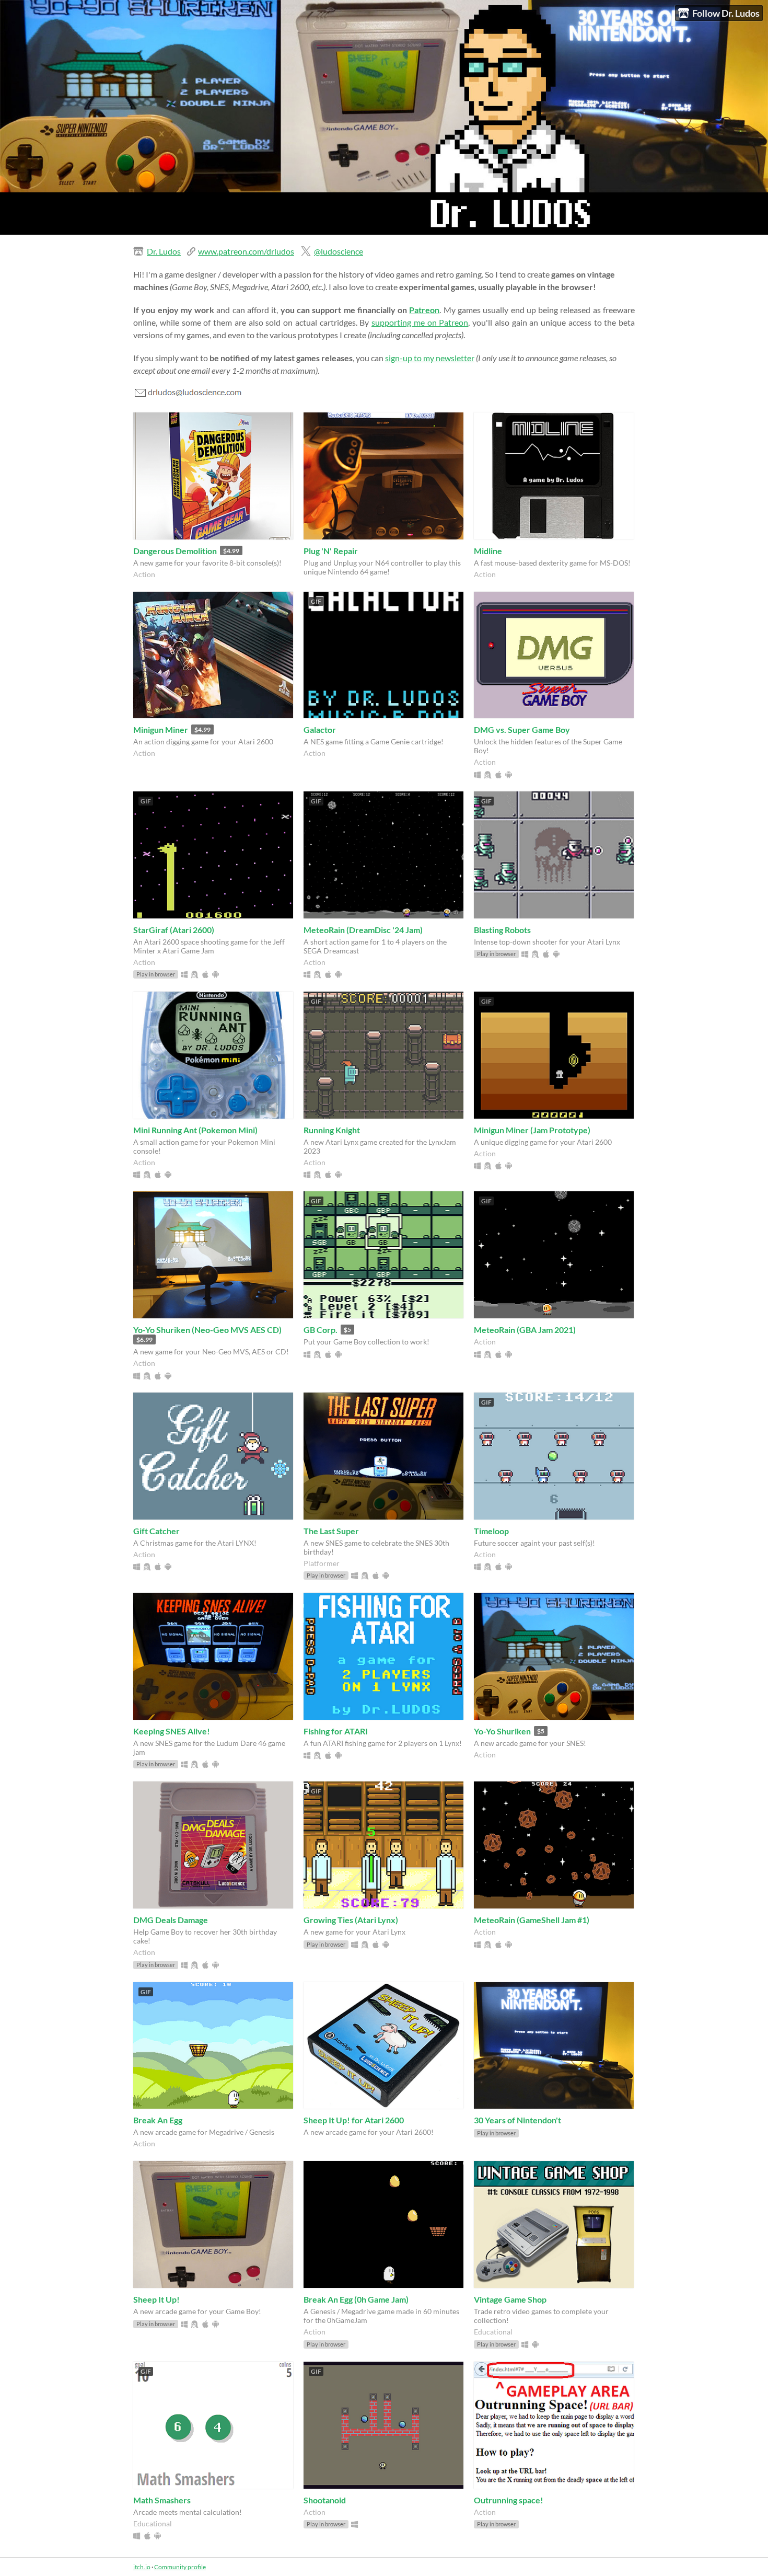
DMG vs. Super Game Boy (522, 729)
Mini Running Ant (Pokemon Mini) (195, 1130)
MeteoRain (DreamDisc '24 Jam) (363, 930)
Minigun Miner (161, 729)
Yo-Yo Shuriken (502, 1731)
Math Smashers (162, 2500)
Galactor (320, 729)
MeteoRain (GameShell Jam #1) (532, 1920)
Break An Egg (158, 2120)
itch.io (142, 2567)
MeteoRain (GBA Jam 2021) (525, 1330)
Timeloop (491, 1531)
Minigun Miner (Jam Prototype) (532, 1130)
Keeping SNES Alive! (172, 1731)
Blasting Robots (502, 930)
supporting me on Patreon (420, 322)
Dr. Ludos (164, 251)
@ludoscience (339, 251)
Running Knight (332, 1130)
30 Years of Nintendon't (517, 2120)
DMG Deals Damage (171, 1920)
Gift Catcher (156, 1531)
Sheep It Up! (156, 2299)
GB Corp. (321, 1330)
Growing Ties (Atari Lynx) (351, 1920)
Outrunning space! (509, 2500)
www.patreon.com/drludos (246, 251)
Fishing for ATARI (336, 1731)
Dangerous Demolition (175, 551)
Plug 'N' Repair (331, 551)
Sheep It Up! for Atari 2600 (354, 2120)
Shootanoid (325, 2500)
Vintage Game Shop (510, 2299)
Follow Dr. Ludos (726, 13)
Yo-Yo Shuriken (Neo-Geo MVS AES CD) (207, 1330)
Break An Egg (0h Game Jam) (356, 2299)
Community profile (180, 2567)
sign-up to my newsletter (430, 358)
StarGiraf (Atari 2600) (174, 930)
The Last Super (331, 1531)
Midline (488, 551)
